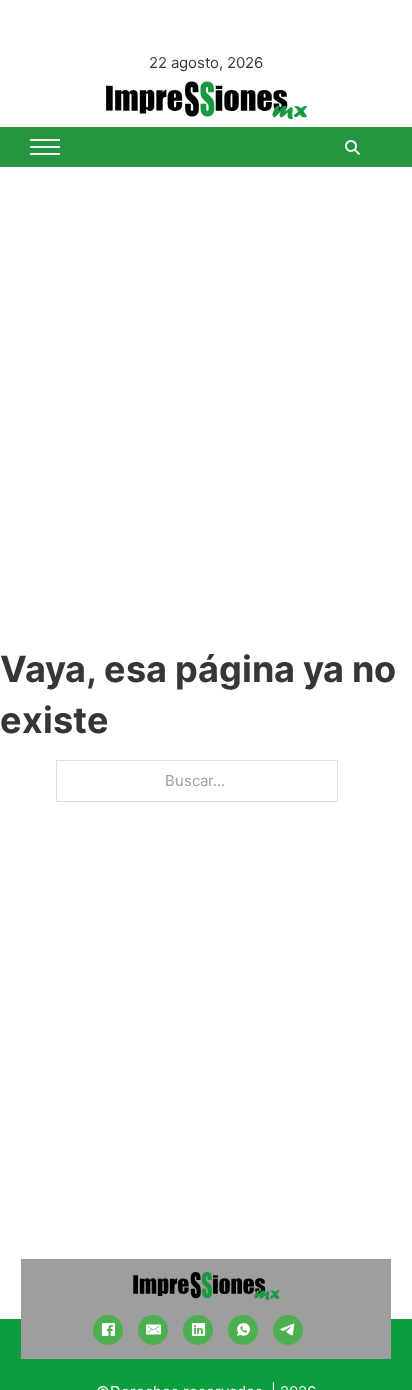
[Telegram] (288, 1330)
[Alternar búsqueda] (352, 147)
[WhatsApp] (243, 1330)
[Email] (153, 1330)
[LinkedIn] (198, 1330)
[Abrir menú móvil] (45, 147)
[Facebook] (108, 1330)
